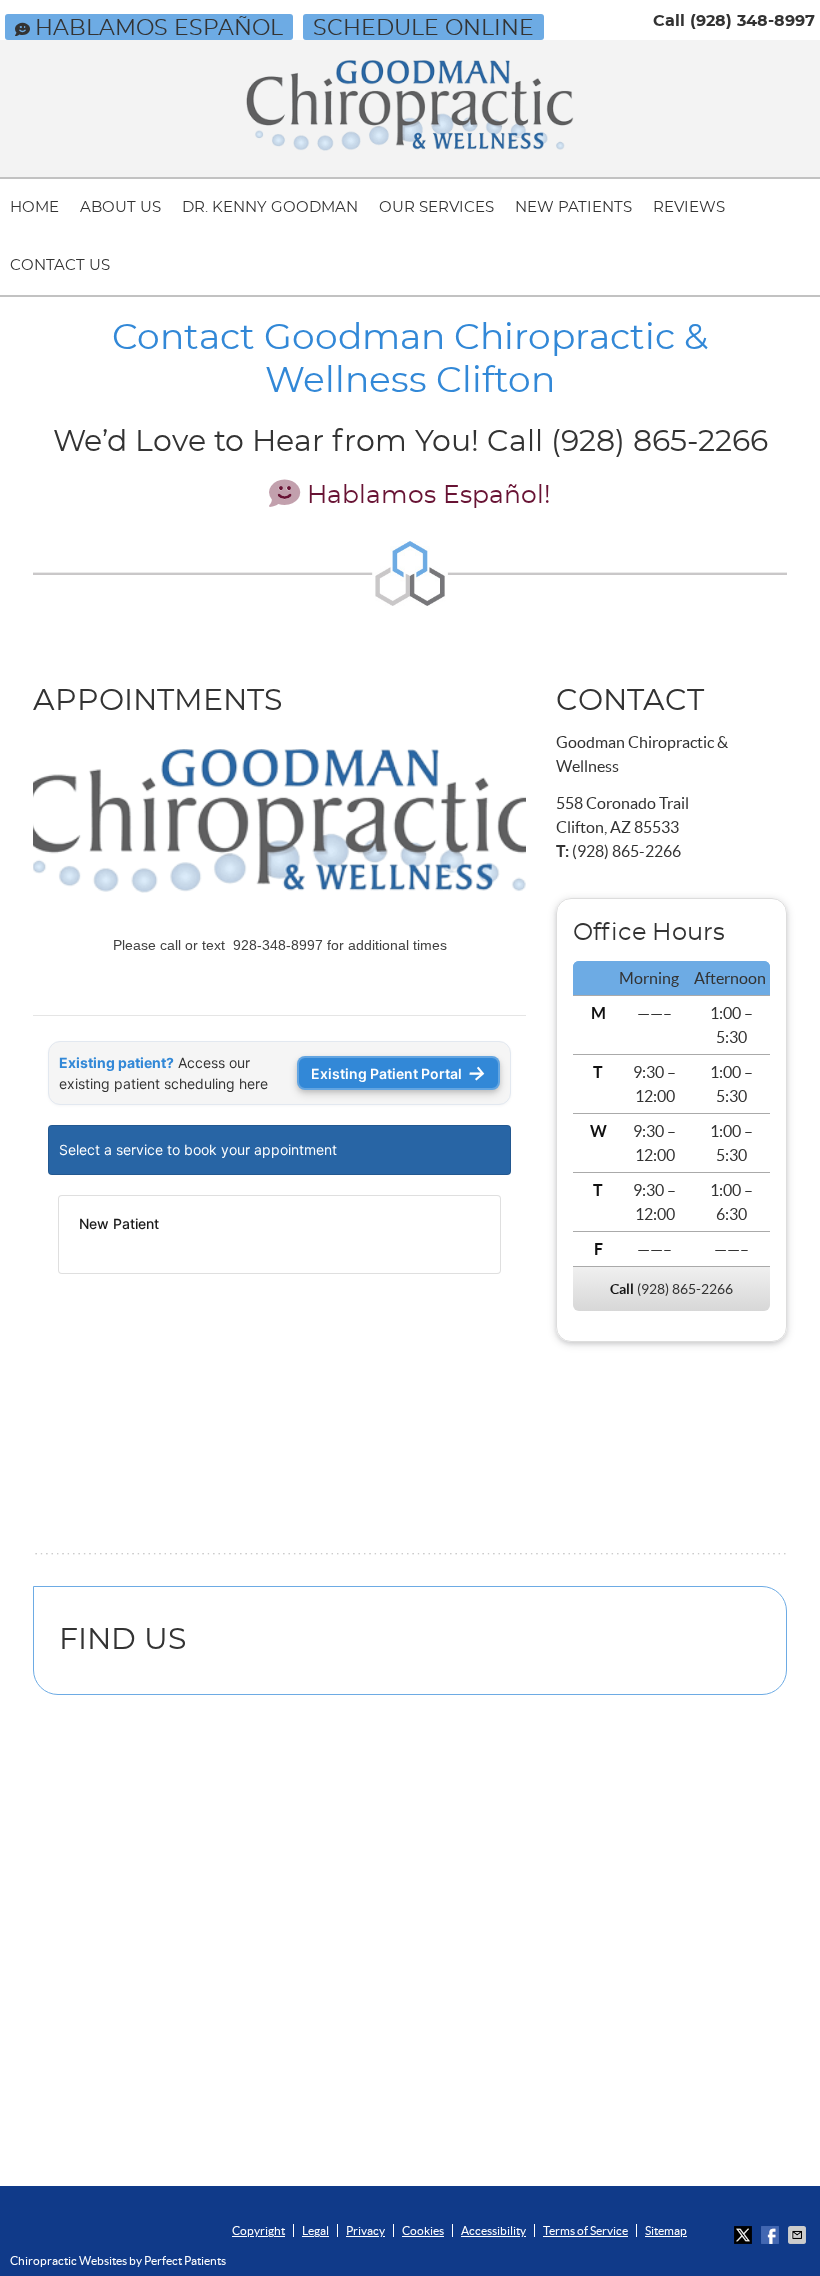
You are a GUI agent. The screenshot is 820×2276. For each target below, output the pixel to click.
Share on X (745, 2235)
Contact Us (60, 265)
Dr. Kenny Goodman (270, 207)
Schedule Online (423, 28)
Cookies (423, 2230)
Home (34, 207)
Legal (315, 2230)
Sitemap (666, 2230)
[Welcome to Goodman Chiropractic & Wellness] (410, 145)
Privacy (365, 2230)
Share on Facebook (772, 2235)
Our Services (436, 207)
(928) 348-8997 (752, 21)
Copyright (258, 2230)
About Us (120, 207)
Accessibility (493, 2230)
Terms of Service (585, 2230)
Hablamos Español (159, 28)
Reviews (689, 207)
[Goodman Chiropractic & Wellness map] (410, 1950)
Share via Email (799, 2235)
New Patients (573, 207)
